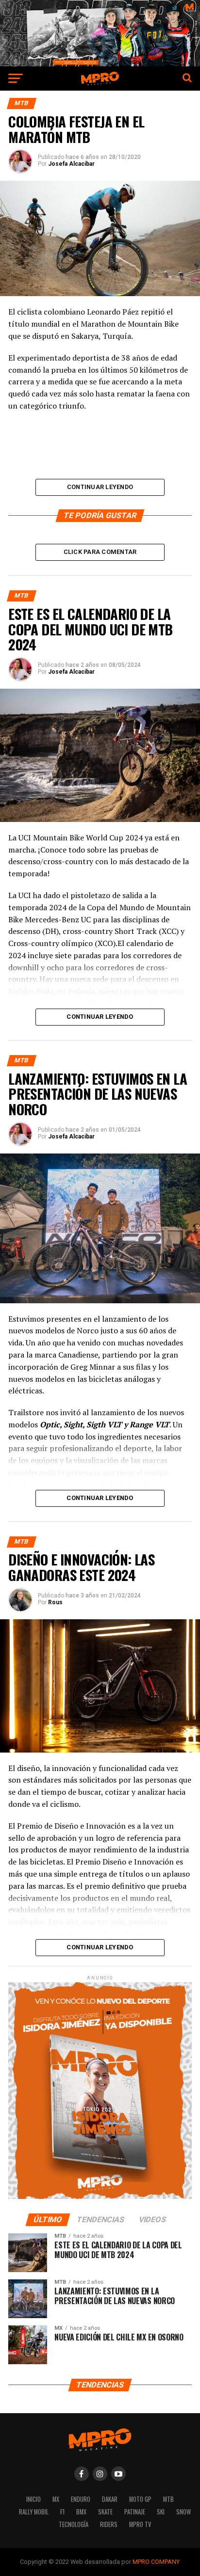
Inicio (33, 2499)
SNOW (183, 2512)
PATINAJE (135, 2512)
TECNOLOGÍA (74, 2524)
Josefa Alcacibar (71, 164)
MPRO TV (140, 2524)
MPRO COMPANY (156, 2562)
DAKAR (110, 2499)
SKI (161, 2512)
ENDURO (81, 2499)
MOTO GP (140, 2499)
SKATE (105, 2512)
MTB (168, 2499)
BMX (81, 2512)
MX (56, 2499)
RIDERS (109, 2524)
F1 (62, 2512)
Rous (55, 1602)
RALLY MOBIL (34, 2512)
